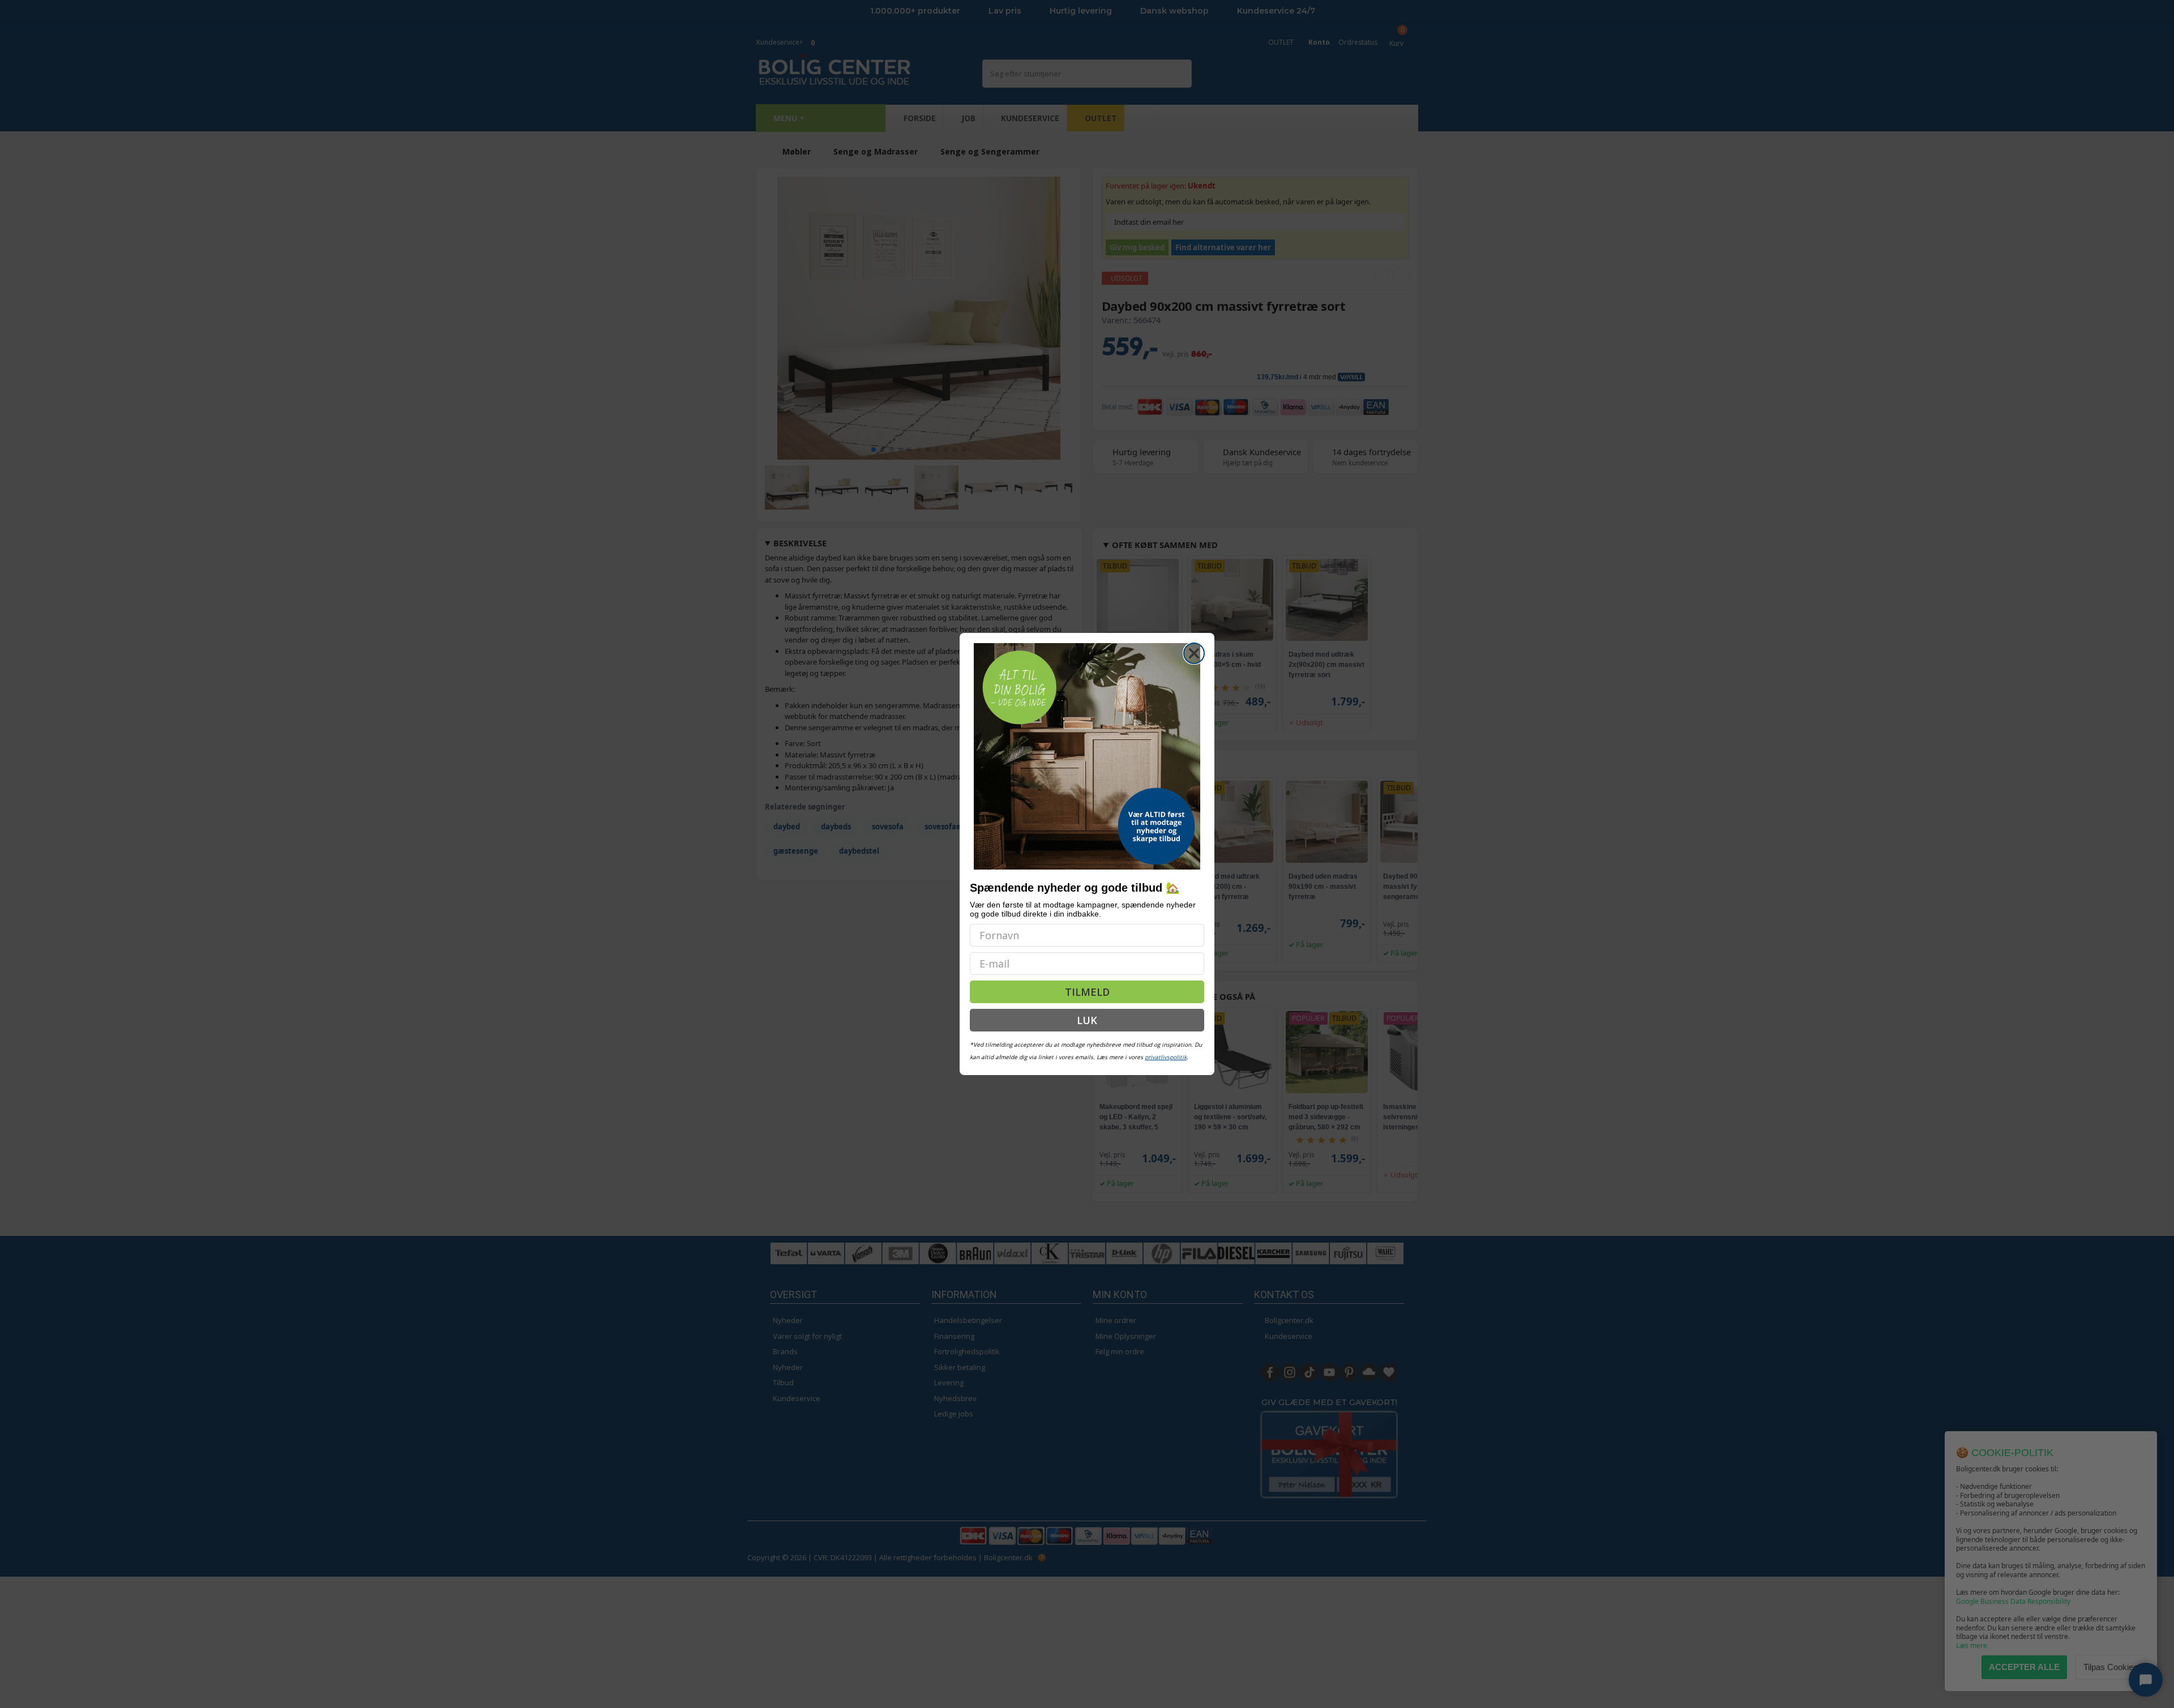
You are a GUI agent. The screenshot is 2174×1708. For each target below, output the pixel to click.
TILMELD (1087, 992)
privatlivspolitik (1166, 1057)
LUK (1087, 1020)
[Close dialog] (1194, 653)
